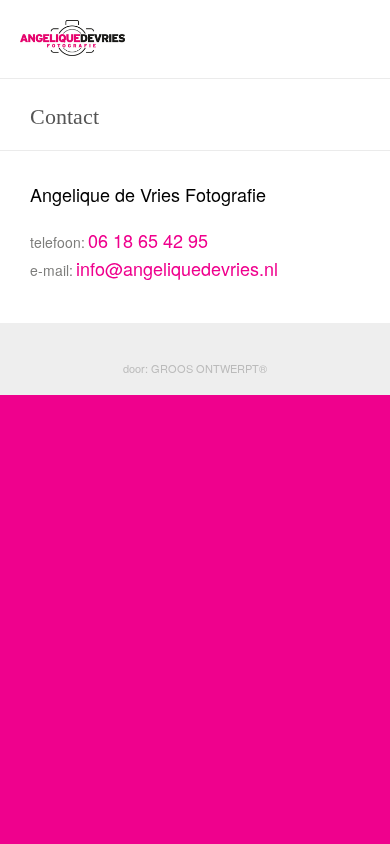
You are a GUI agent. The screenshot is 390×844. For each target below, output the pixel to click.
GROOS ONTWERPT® (209, 368)
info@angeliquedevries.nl (177, 268)
